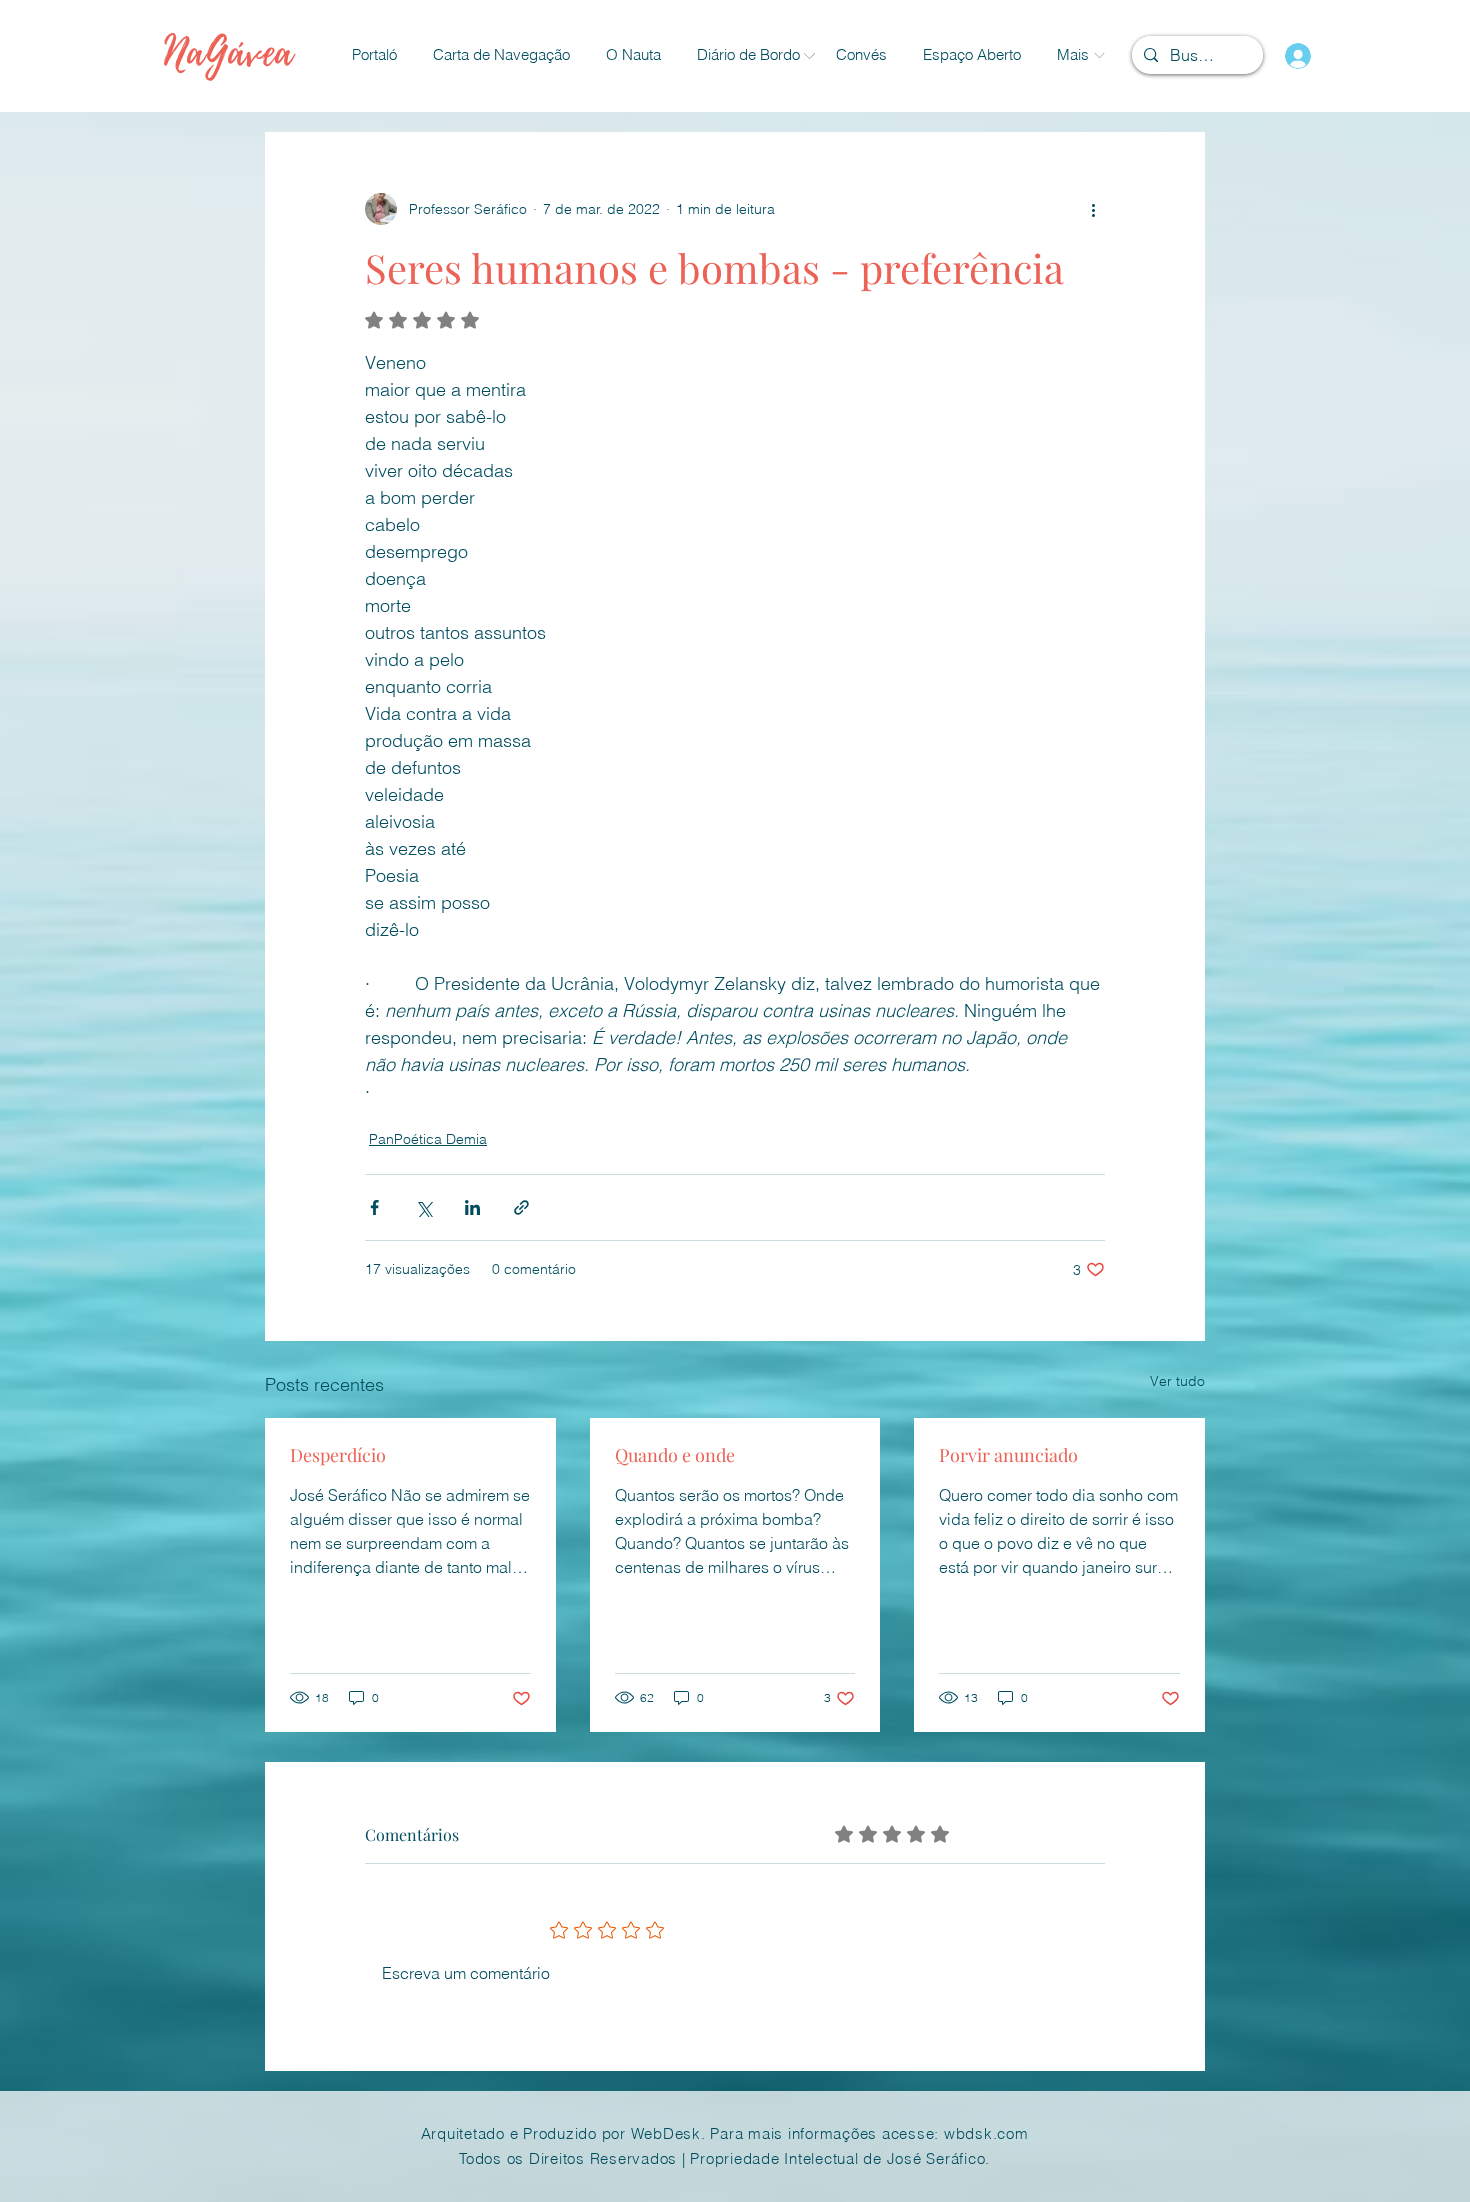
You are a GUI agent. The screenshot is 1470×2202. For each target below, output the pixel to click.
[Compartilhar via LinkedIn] (472, 1207)
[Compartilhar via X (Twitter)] (423, 1207)
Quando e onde (675, 1455)
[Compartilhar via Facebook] (374, 1207)
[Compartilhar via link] (521, 1207)
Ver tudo (1177, 1381)
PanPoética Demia (428, 1139)
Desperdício (338, 1455)
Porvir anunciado (1008, 1455)
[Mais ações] (1093, 209)
